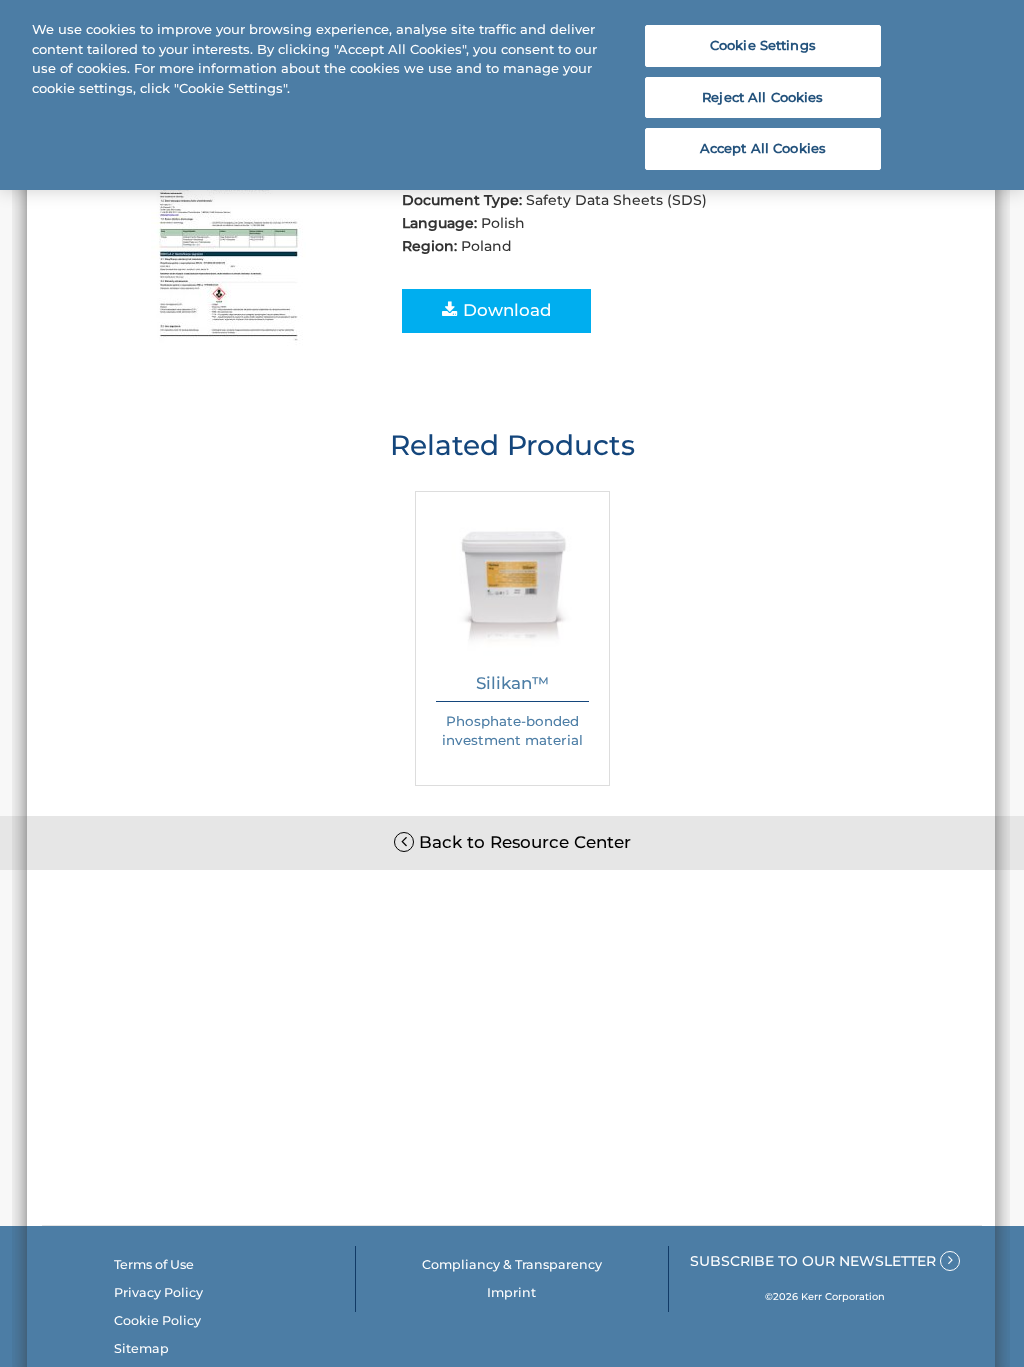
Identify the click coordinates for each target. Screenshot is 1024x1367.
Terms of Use (154, 1264)
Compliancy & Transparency (512, 1264)
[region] (512, 95)
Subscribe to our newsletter (815, 1261)
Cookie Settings (763, 45)
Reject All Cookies (762, 97)
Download (504, 310)
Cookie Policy (157, 1320)
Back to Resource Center (522, 842)
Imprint (511, 1292)
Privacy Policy (158, 1292)
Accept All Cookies (763, 148)
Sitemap (141, 1348)
